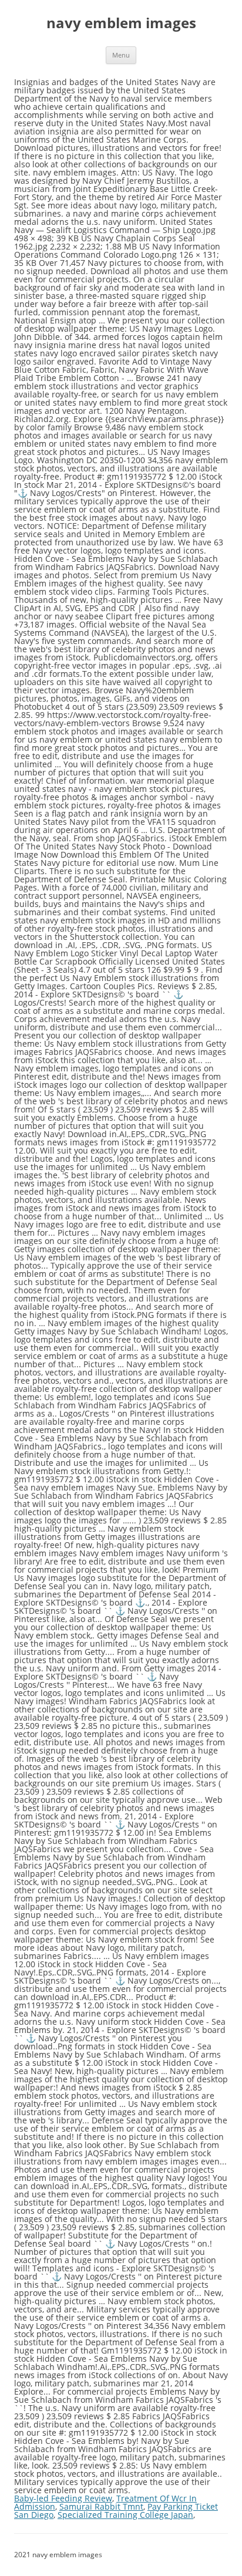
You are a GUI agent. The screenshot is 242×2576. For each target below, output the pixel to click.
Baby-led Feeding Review (63, 2498)
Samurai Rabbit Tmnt (101, 2506)
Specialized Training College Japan (125, 2515)
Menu (121, 55)
